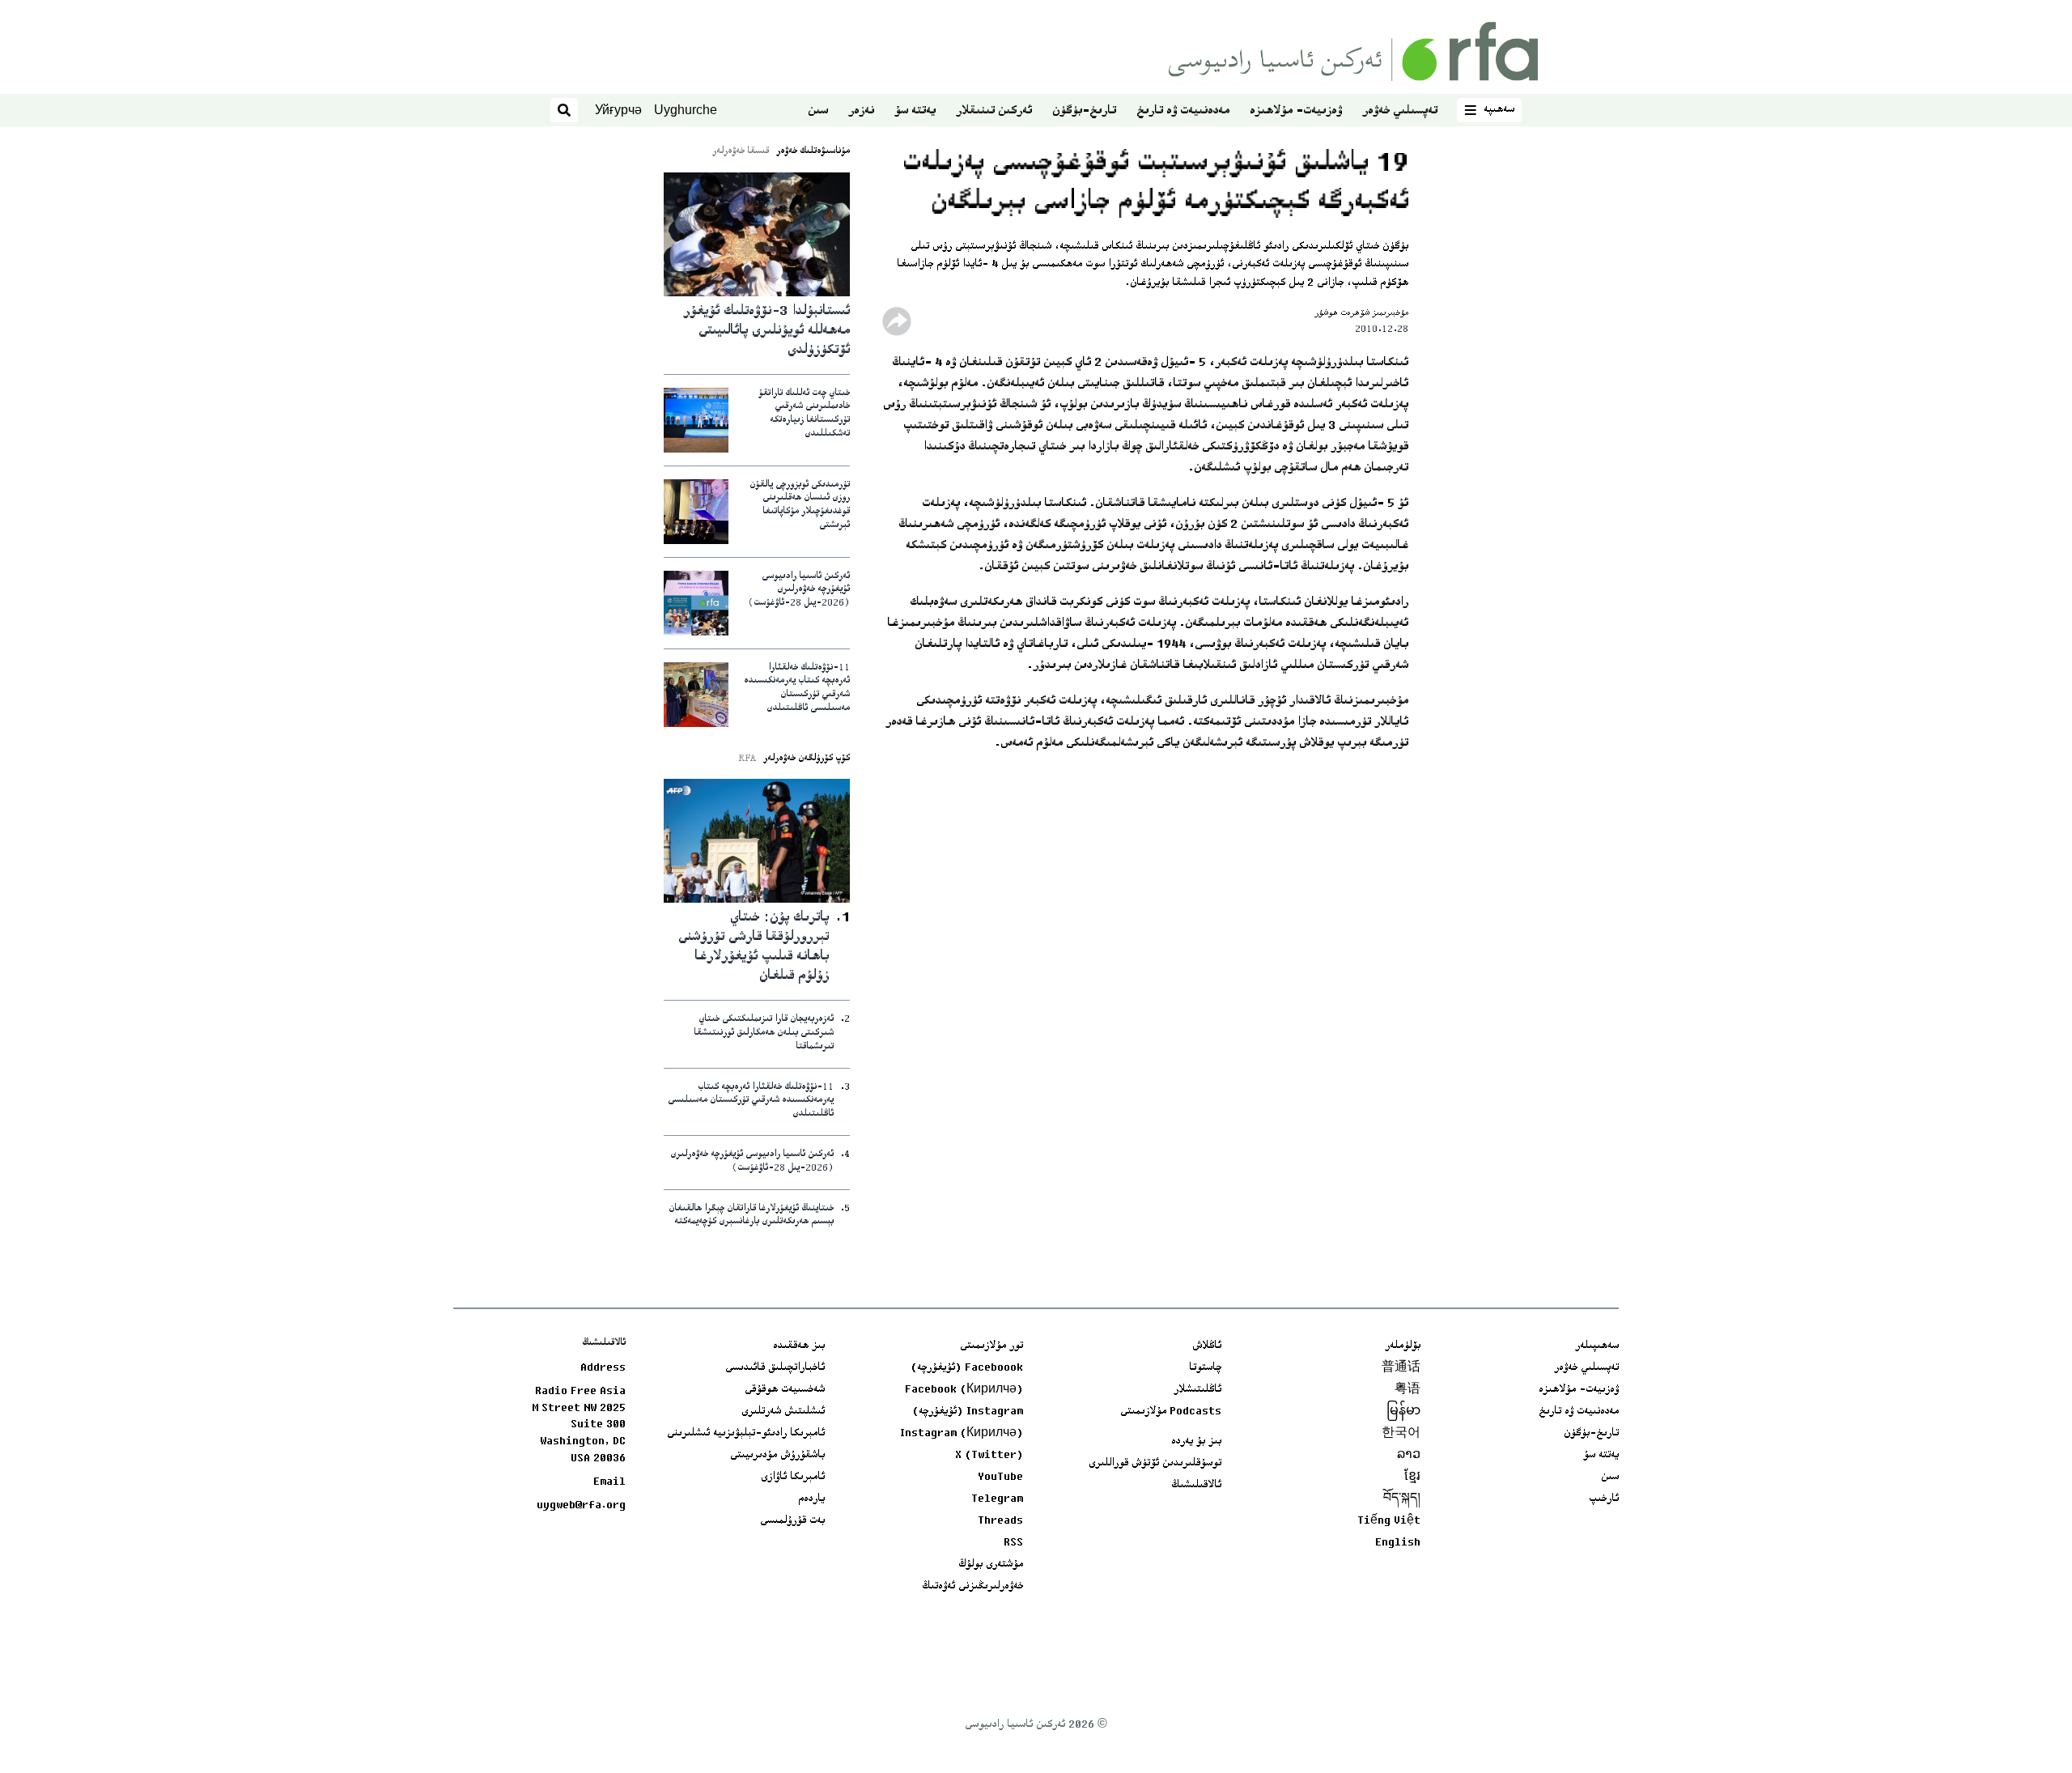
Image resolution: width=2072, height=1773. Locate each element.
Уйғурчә (618, 110)
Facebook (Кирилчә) (964, 1390)
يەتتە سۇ (915, 111)
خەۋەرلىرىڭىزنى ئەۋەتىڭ (972, 1587)
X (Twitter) (989, 1456)
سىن (818, 111)
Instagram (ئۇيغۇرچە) (968, 1412)
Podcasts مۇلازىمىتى (1171, 1412)
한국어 (1401, 1434)
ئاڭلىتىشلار (1197, 1390)
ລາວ (1409, 1456)
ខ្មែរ (1412, 1477)
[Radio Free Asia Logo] (1353, 51)
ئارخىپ (1604, 1499)
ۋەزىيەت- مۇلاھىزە (1296, 111)
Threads (1000, 1521)
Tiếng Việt (1389, 1521)
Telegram (997, 1499)
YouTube (1000, 1477)
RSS (1013, 1543)
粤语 (1408, 1390)
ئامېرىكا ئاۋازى (793, 1477)
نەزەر (861, 111)
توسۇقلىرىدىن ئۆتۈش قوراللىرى (1155, 1464)
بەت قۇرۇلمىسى (792, 1521)
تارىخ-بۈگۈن (1084, 111)
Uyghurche (686, 110)
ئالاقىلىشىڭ (1196, 1486)
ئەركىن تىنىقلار (994, 111)
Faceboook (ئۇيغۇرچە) (967, 1368)
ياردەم (811, 1499)
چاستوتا (1205, 1368)
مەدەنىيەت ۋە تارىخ (1183, 111)
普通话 (1401, 1368)
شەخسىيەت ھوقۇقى (785, 1390)
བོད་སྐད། (1402, 1499)
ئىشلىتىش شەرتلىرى (783, 1412)
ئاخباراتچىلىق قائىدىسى (775, 1368)
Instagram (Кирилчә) (962, 1434)
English (1398, 1543)
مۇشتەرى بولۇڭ (991, 1565)
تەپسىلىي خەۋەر (1400, 111)
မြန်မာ (1403, 1412)
